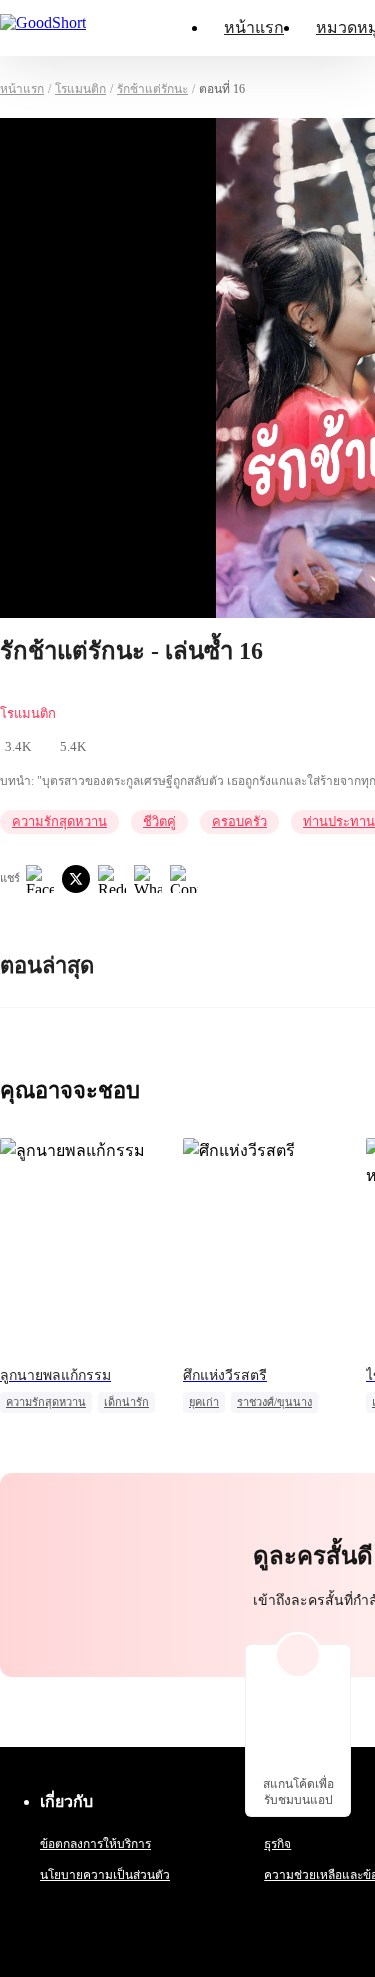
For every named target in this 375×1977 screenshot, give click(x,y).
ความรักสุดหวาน (59, 821)
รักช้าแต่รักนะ (152, 89)
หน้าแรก (254, 27)
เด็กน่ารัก (126, 1402)
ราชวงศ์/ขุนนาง (274, 1402)
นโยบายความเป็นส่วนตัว (105, 1875)
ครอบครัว (239, 821)
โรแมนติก (80, 89)
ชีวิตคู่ (159, 821)
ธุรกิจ (277, 1844)
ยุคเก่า (204, 1402)
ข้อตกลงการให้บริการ (95, 1844)
